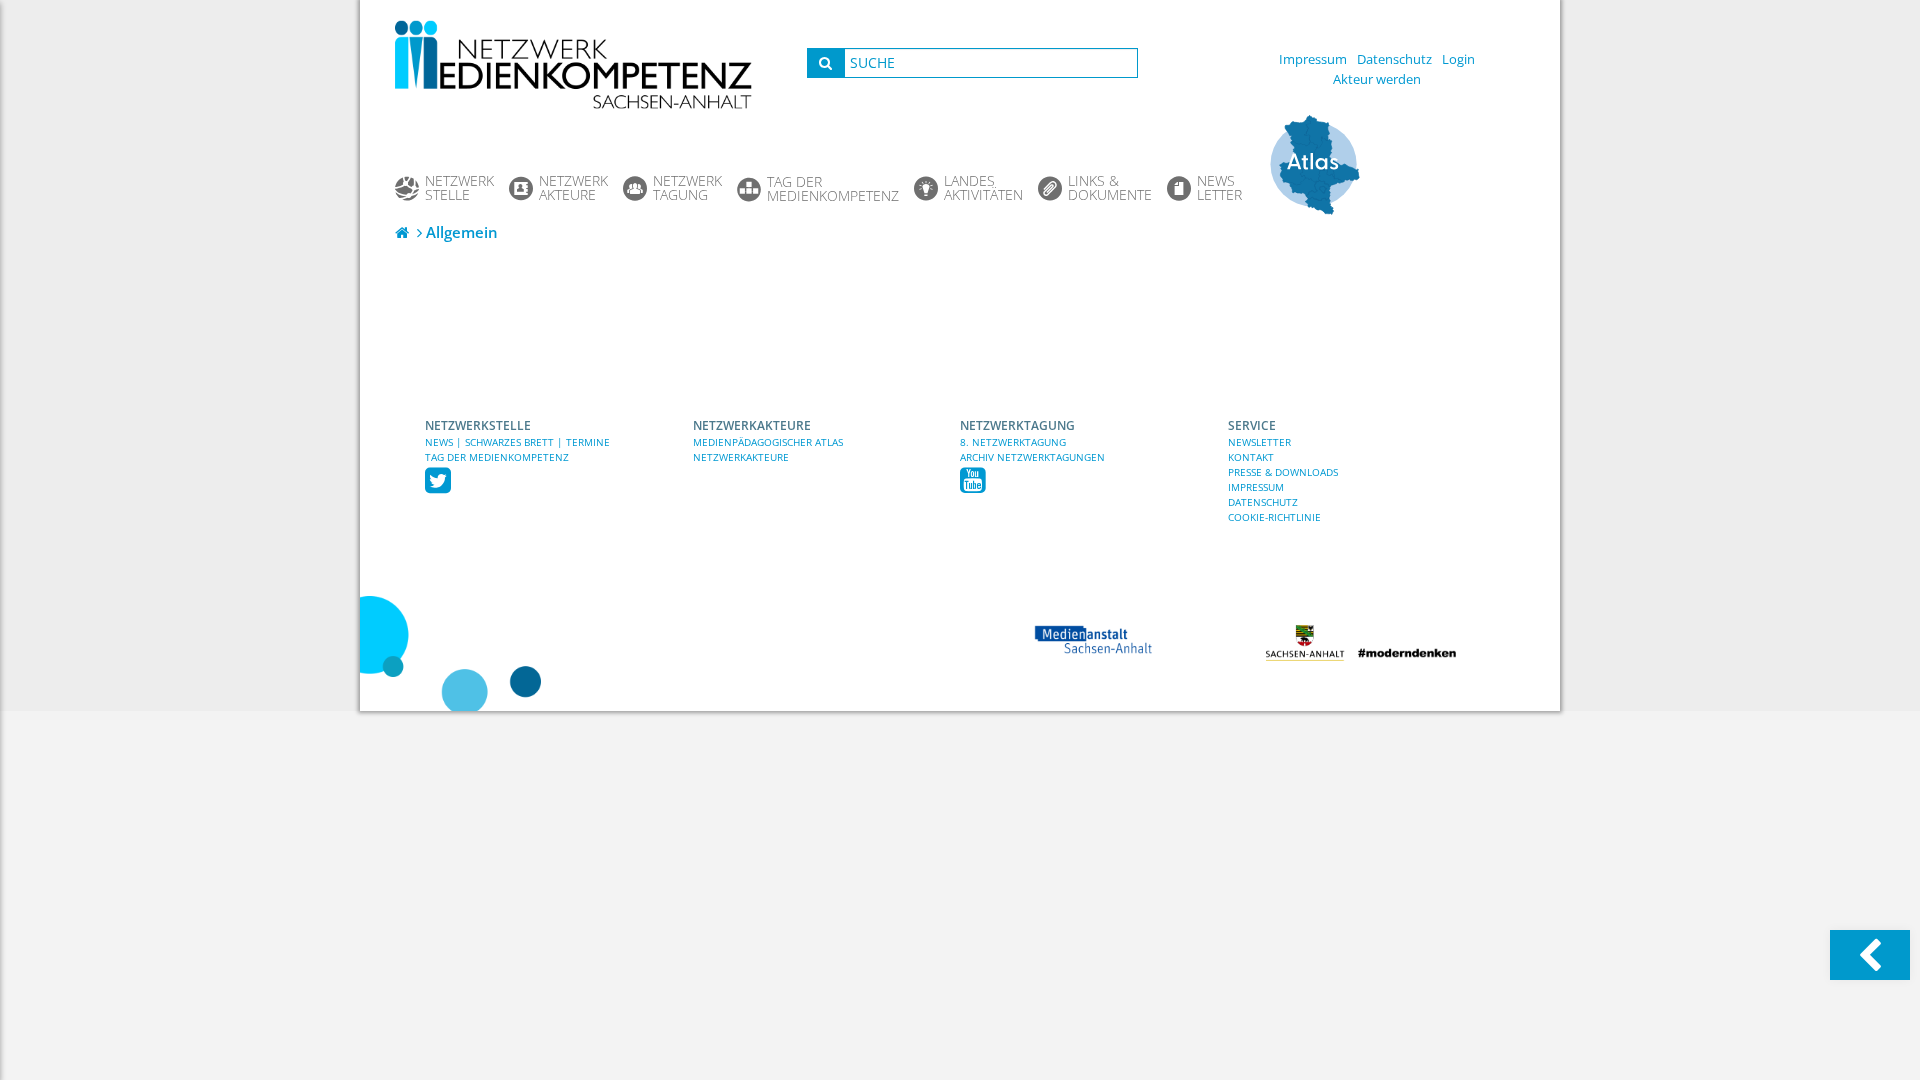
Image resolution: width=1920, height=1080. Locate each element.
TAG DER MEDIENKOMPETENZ (497, 457)
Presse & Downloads (1283, 472)
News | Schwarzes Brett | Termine (517, 442)
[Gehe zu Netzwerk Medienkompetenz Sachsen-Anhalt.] (404, 232)
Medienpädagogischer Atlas (768, 442)
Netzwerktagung (1017, 425)
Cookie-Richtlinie (1274, 517)
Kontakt (1251, 457)
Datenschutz (1394, 59)
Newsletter (1259, 442)
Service (1252, 425)
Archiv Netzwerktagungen (1032, 457)
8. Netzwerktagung (1013, 442)
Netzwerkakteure (752, 425)
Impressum (1313, 59)
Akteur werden (1377, 79)
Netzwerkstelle (478, 425)
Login (1458, 59)
